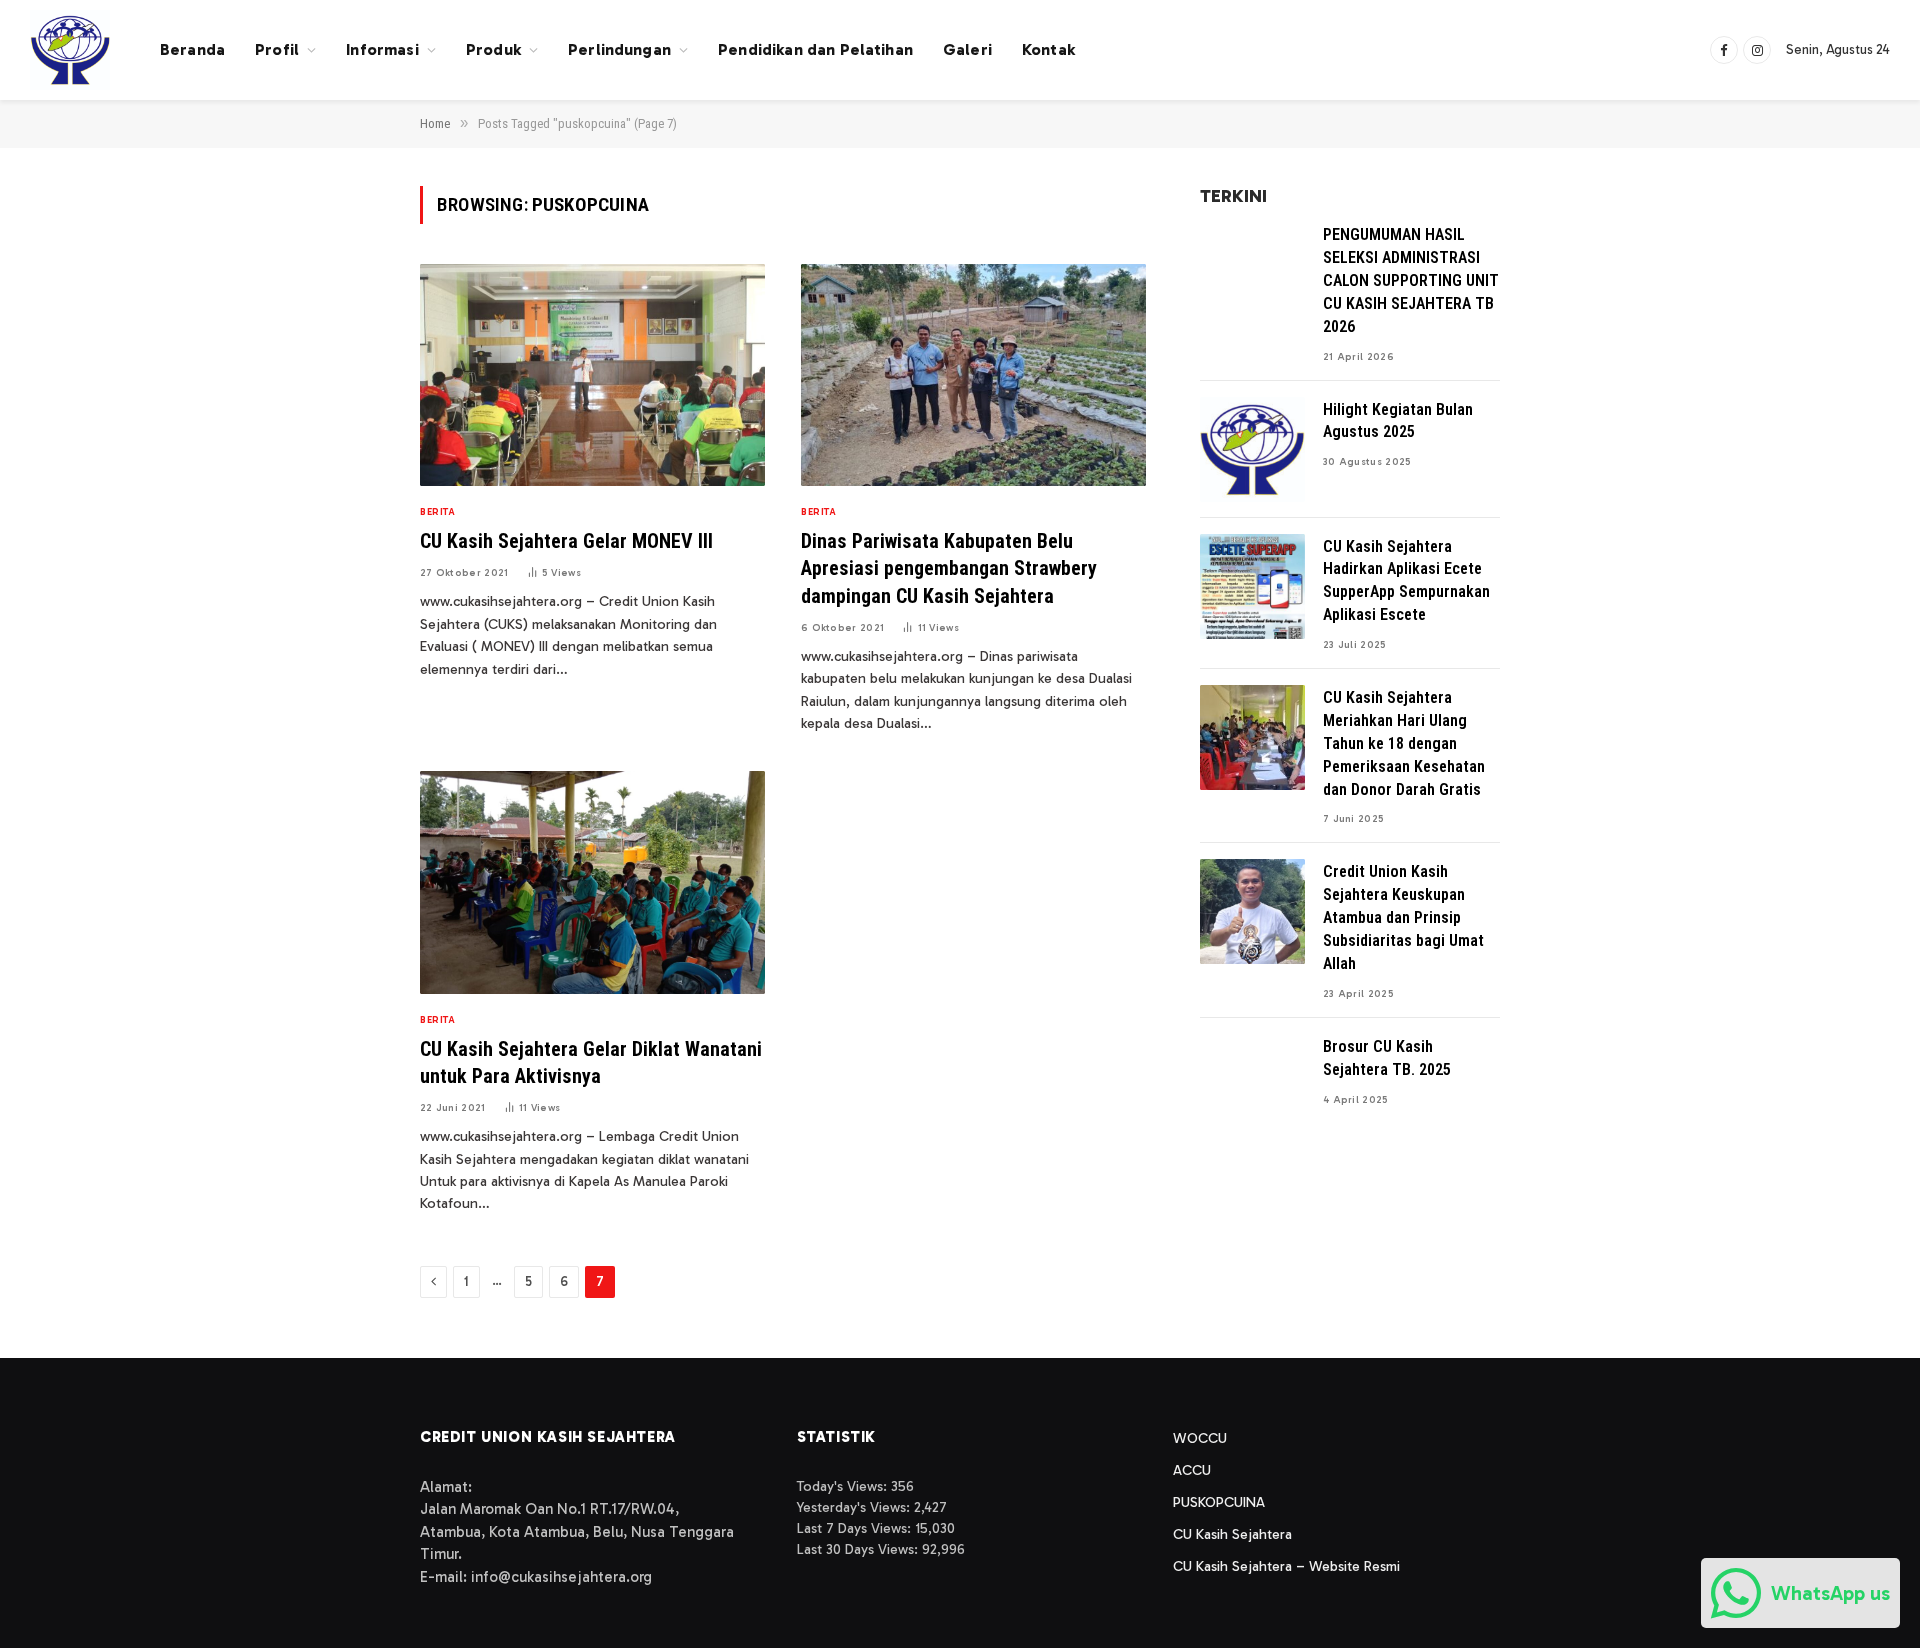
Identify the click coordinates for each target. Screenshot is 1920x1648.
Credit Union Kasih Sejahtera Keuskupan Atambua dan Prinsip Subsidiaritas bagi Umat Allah (1403, 917)
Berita (437, 512)
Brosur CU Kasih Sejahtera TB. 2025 (1387, 1058)
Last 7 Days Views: (856, 1528)
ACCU (1192, 1470)
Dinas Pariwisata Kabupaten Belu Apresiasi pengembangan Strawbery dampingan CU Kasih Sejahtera (949, 568)
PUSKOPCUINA (1219, 1502)
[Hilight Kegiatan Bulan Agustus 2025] (1252, 449)
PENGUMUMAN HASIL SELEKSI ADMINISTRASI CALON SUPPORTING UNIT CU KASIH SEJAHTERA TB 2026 (1411, 280)
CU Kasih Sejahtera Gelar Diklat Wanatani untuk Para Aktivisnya (591, 1062)
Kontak (1048, 49)
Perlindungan (619, 49)
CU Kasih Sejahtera (1232, 1534)
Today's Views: (844, 1486)
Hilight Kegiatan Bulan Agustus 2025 (1398, 421)
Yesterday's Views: (855, 1507)
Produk (493, 49)
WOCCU (1200, 1438)
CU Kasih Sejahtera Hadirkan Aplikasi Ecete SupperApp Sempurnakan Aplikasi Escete (1406, 581)
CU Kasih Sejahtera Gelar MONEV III (566, 541)
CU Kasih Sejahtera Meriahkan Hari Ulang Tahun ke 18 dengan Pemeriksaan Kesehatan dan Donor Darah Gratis (1404, 743)
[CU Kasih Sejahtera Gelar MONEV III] (592, 375)
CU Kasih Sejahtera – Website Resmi (1286, 1566)
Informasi (382, 49)
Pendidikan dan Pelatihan (815, 49)
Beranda (192, 49)
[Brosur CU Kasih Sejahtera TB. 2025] (1252, 1086)
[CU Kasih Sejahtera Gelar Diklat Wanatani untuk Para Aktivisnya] (592, 882)
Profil (277, 49)
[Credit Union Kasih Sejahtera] (70, 50)
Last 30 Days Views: (859, 1549)
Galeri (967, 49)
